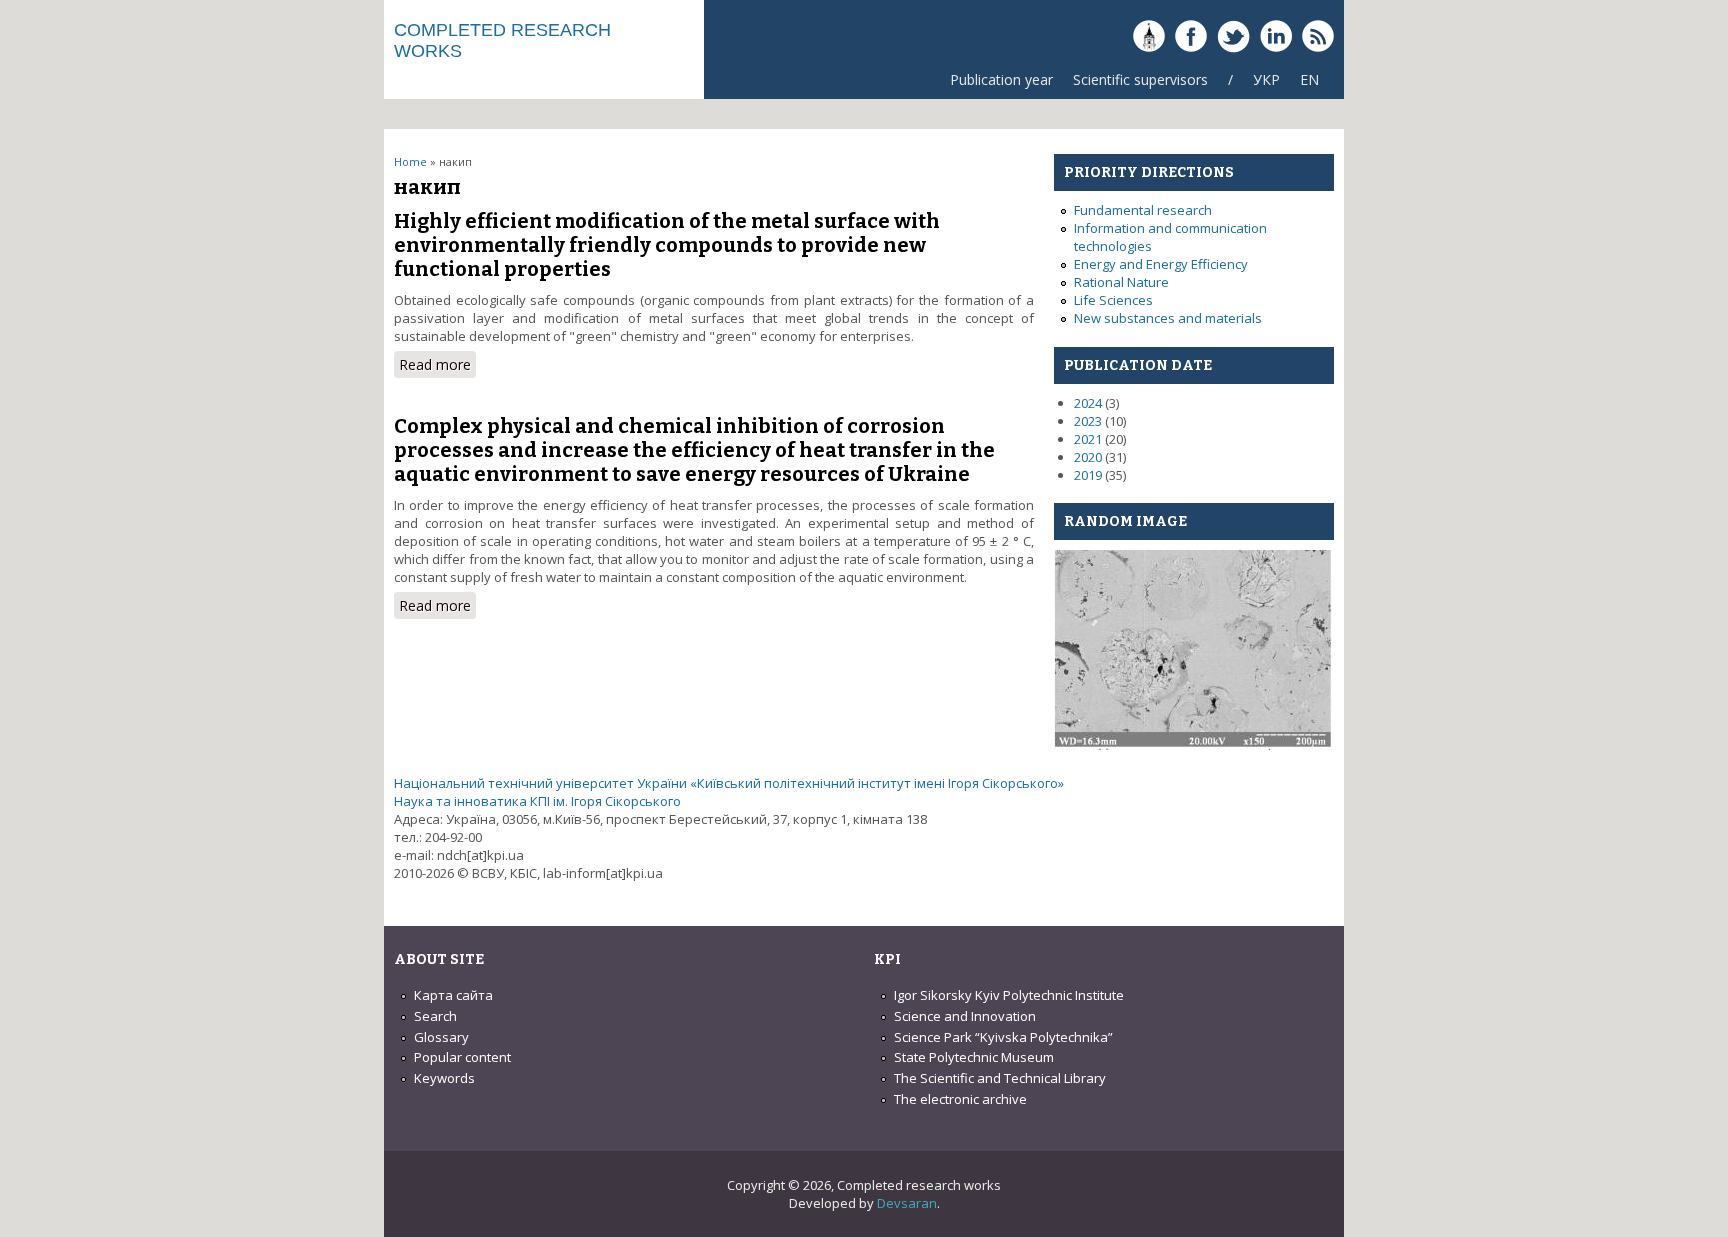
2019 (1088, 475)
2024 (1088, 403)
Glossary (441, 1037)
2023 (1088, 421)
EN (1309, 79)
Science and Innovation (965, 1016)
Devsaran (907, 1203)
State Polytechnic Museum (974, 1057)
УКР (1266, 79)
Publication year (1001, 79)
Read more (437, 364)
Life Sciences (1113, 300)
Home (410, 161)
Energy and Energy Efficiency (1161, 264)
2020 (1088, 457)
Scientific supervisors (1140, 79)
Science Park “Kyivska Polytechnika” (1003, 1037)
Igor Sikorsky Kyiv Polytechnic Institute (1009, 995)
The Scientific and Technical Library (1000, 1078)
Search (435, 1016)
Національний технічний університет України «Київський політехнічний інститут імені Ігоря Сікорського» (729, 783)
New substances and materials (1168, 318)
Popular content (462, 1057)
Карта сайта (453, 995)
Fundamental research (1143, 210)
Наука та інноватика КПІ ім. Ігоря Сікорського (537, 801)
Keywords (444, 1078)
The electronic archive (960, 1099)
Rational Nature (1121, 282)
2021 (1088, 439)
